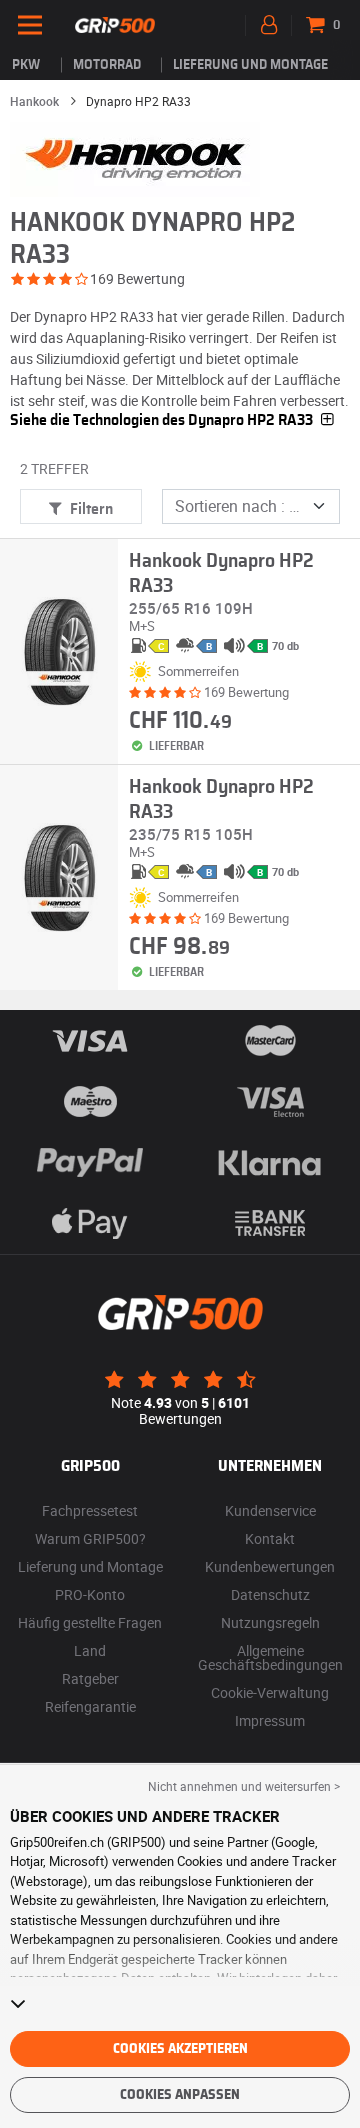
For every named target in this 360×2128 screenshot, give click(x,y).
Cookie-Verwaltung (270, 1692)
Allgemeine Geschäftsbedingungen (270, 1657)
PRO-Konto (90, 1594)
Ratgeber (90, 1678)
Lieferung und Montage (250, 65)
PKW (26, 65)
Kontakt (270, 1538)
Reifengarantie (90, 1706)
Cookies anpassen (180, 2095)
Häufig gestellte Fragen (90, 1622)
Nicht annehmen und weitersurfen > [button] (244, 1786)
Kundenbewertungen (270, 1566)
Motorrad (107, 65)
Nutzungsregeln (270, 1622)
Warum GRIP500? (90, 1538)
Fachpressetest (90, 1510)
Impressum (270, 1720)
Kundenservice (270, 1510)
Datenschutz (270, 1594)
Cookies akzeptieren (180, 2049)
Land (90, 1650)
